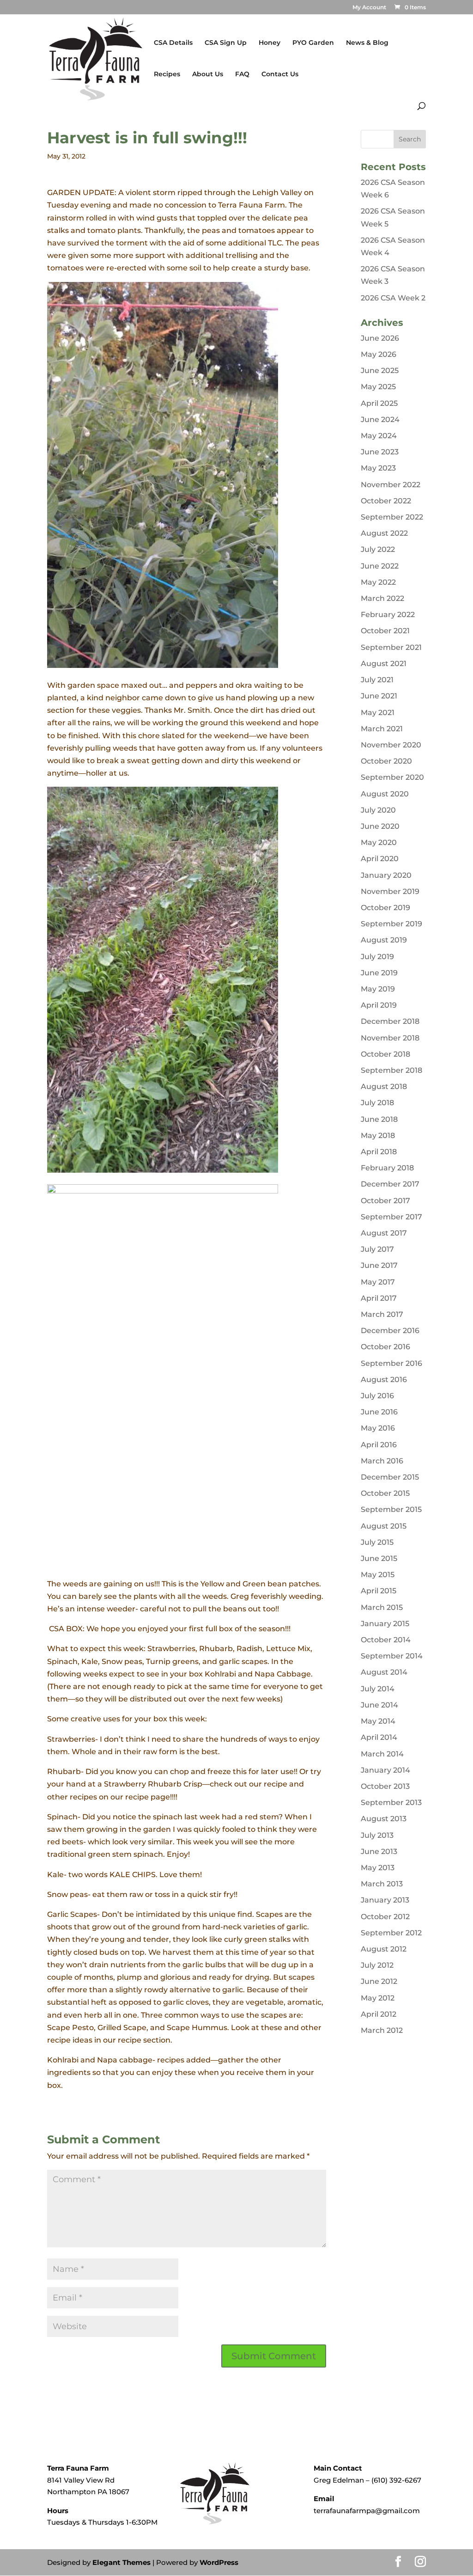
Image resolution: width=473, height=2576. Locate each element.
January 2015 (385, 1624)
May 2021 (378, 713)
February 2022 (388, 615)
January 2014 (385, 1770)
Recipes (167, 74)
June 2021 (379, 696)
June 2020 (380, 826)
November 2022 (391, 485)
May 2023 (378, 468)
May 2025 (378, 387)
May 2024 (379, 436)
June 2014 (379, 1705)
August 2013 (384, 1819)
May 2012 (378, 1998)
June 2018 (379, 1119)
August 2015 (384, 1526)
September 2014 (392, 1656)
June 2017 (379, 1265)
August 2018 (384, 1086)
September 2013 (391, 1802)
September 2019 (391, 924)
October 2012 (385, 1917)
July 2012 (377, 1965)
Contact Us (280, 74)
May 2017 (378, 1282)
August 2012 (384, 1949)
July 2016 (377, 1396)
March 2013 (382, 1884)
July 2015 (377, 1542)
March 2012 (382, 2030)
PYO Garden (313, 43)
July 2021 (377, 680)
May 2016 (378, 1428)
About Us (208, 74)
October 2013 (385, 1786)
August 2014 (384, 1672)
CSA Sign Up (226, 43)
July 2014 (378, 1689)
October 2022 (386, 501)
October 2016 (385, 1347)
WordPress (219, 2562)
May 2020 (379, 842)
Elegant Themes (121, 2562)
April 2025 (379, 403)
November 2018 (390, 1038)
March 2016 (382, 1461)
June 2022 (380, 566)
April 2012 (379, 2014)
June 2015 (379, 1558)
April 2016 (379, 1445)
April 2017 (379, 1298)
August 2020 (385, 794)
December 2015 (390, 1477)
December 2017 (390, 1184)
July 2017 (377, 1249)
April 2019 (379, 1005)
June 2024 (380, 419)
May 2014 (378, 1721)
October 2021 (385, 631)
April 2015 (379, 1591)
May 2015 (378, 1575)
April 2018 (379, 1152)
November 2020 (391, 745)
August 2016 (384, 1380)
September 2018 (391, 1070)
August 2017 (384, 1233)
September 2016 (391, 1363)
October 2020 (386, 761)
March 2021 (382, 729)
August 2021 (384, 664)
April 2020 (380, 859)
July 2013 (377, 1835)
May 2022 (378, 582)
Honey (270, 43)
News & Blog (367, 43)
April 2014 (379, 1737)
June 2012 (379, 1981)
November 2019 (390, 891)
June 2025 (380, 370)
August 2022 (384, 533)
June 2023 (380, 452)
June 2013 (379, 1851)
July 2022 (378, 549)
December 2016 (390, 1331)
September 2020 (392, 777)
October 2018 (385, 1054)
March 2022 (382, 598)
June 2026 (380, 338)
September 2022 (392, 517)
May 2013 (378, 1868)
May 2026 (379, 354)
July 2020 (378, 810)
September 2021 (391, 647)
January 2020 (386, 875)
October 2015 (385, 1493)
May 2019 (378, 989)
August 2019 (384, 940)
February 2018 (387, 1168)
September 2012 (391, 1933)
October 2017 (385, 1201)
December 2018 (390, 1021)
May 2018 (378, 1135)
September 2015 (391, 1509)
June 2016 (379, 1412)
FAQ (242, 74)
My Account (369, 8)
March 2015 (382, 1607)
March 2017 (382, 1314)
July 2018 (377, 1103)
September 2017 (391, 1217)
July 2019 (377, 957)
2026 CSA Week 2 (393, 298)
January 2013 (385, 1900)
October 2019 (385, 908)
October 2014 (386, 1640)
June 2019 (379, 973)
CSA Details (173, 43)
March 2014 (382, 1754)
